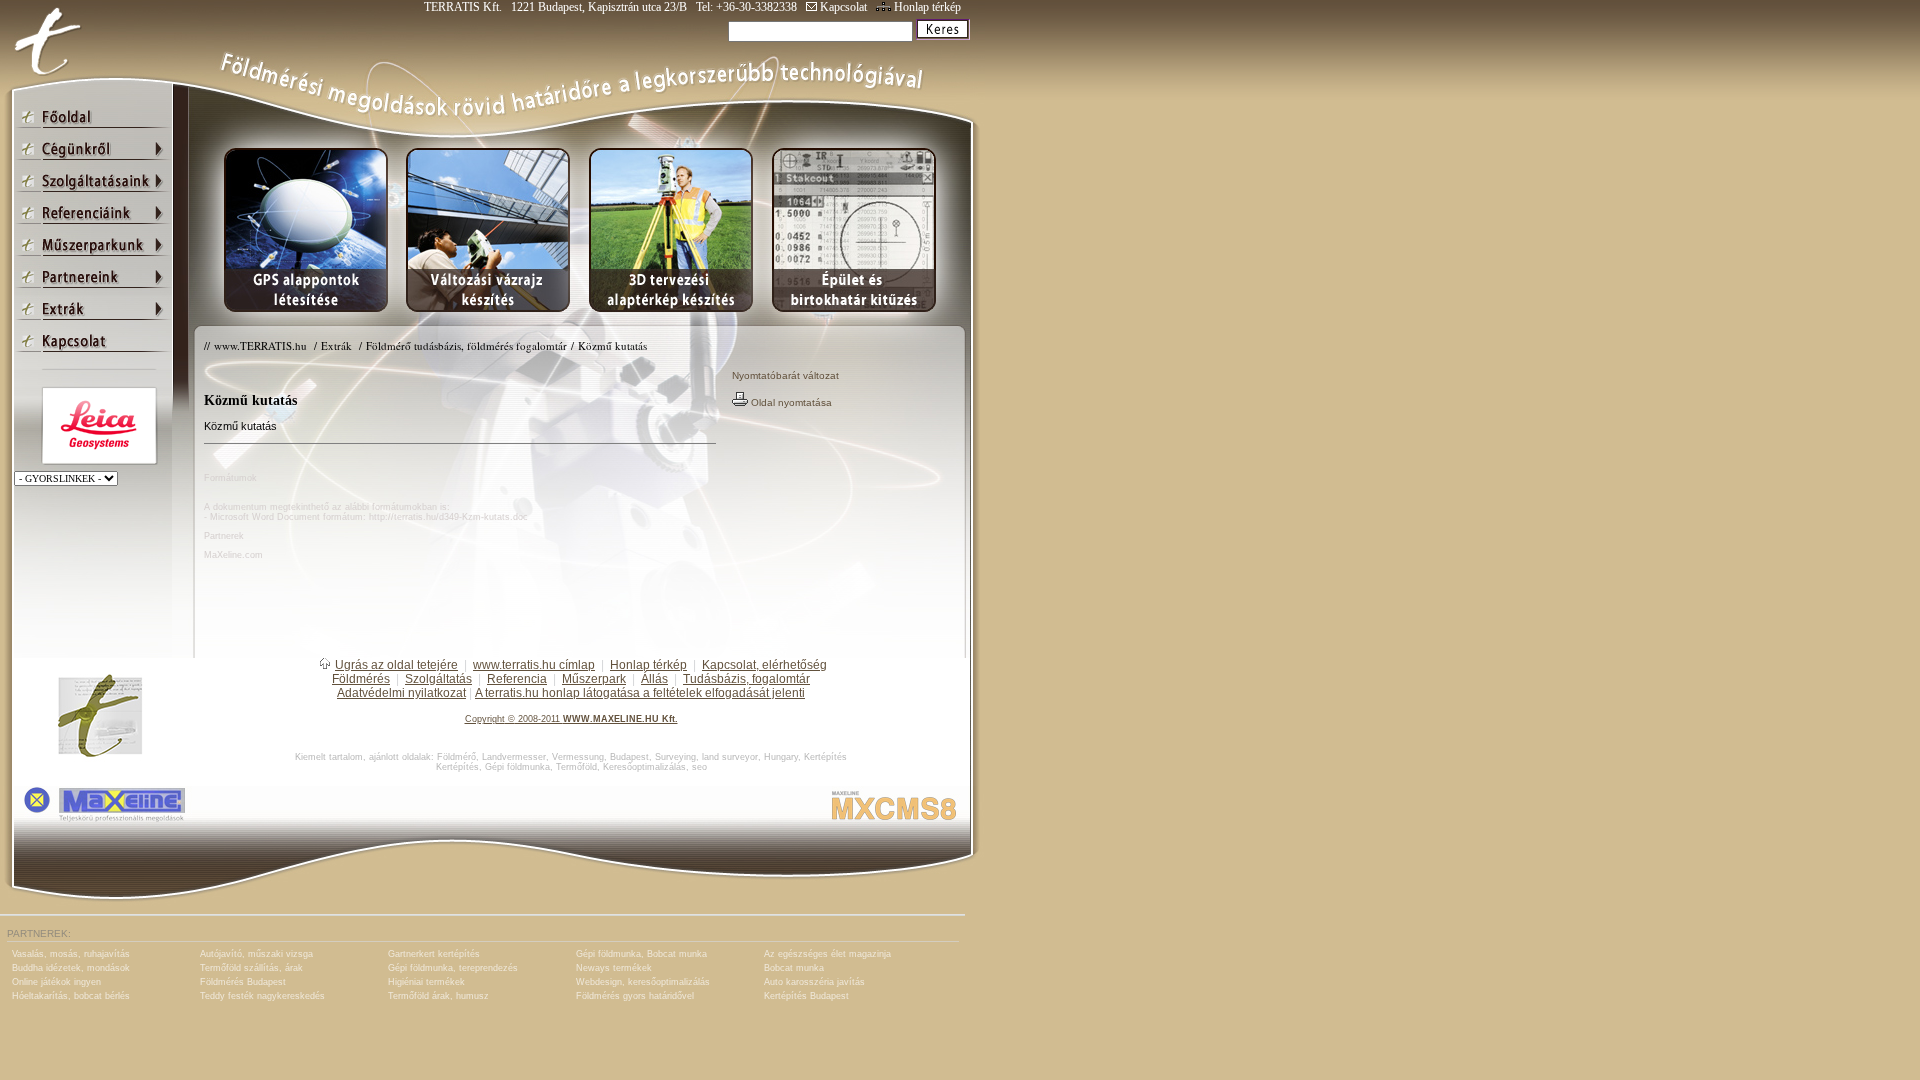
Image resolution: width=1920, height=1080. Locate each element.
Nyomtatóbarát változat (785, 375)
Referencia (517, 679)
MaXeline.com (233, 555)
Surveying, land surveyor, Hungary (726, 757)
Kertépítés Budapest (806, 996)
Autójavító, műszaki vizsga (256, 954)
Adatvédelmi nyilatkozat (401, 693)
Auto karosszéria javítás (814, 982)
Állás (654, 679)
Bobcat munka (794, 968)
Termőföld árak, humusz (438, 996)
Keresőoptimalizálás (644, 767)
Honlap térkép (926, 7)
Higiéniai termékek (426, 982)
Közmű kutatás (612, 345)
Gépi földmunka (517, 767)
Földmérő (456, 757)
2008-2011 (539, 719)
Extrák (338, 345)
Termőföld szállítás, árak (251, 968)
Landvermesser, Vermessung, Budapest (565, 757)
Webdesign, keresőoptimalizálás (643, 982)
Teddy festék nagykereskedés (262, 996)
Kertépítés (825, 757)
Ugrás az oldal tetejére (396, 665)
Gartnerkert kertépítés (434, 954)
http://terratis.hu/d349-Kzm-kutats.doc (448, 517)
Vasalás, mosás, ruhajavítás (71, 954)
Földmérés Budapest (243, 982)
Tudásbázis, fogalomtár (746, 679)
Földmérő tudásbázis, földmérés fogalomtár (466, 345)
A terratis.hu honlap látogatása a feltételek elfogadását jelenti (640, 693)
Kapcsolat (842, 7)
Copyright (485, 719)
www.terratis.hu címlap (534, 665)
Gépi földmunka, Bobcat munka (641, 954)
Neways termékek (614, 968)
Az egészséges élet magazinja (827, 954)
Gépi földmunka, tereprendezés (453, 968)
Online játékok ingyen (56, 982)
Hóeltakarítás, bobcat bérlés (71, 996)
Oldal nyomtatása (790, 402)
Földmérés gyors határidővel (635, 996)
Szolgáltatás (438, 679)
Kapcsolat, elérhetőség (764, 665)
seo (699, 767)
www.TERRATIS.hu (262, 345)
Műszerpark (594, 679)
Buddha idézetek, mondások (71, 968)
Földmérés (361, 679)
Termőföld (576, 767)
